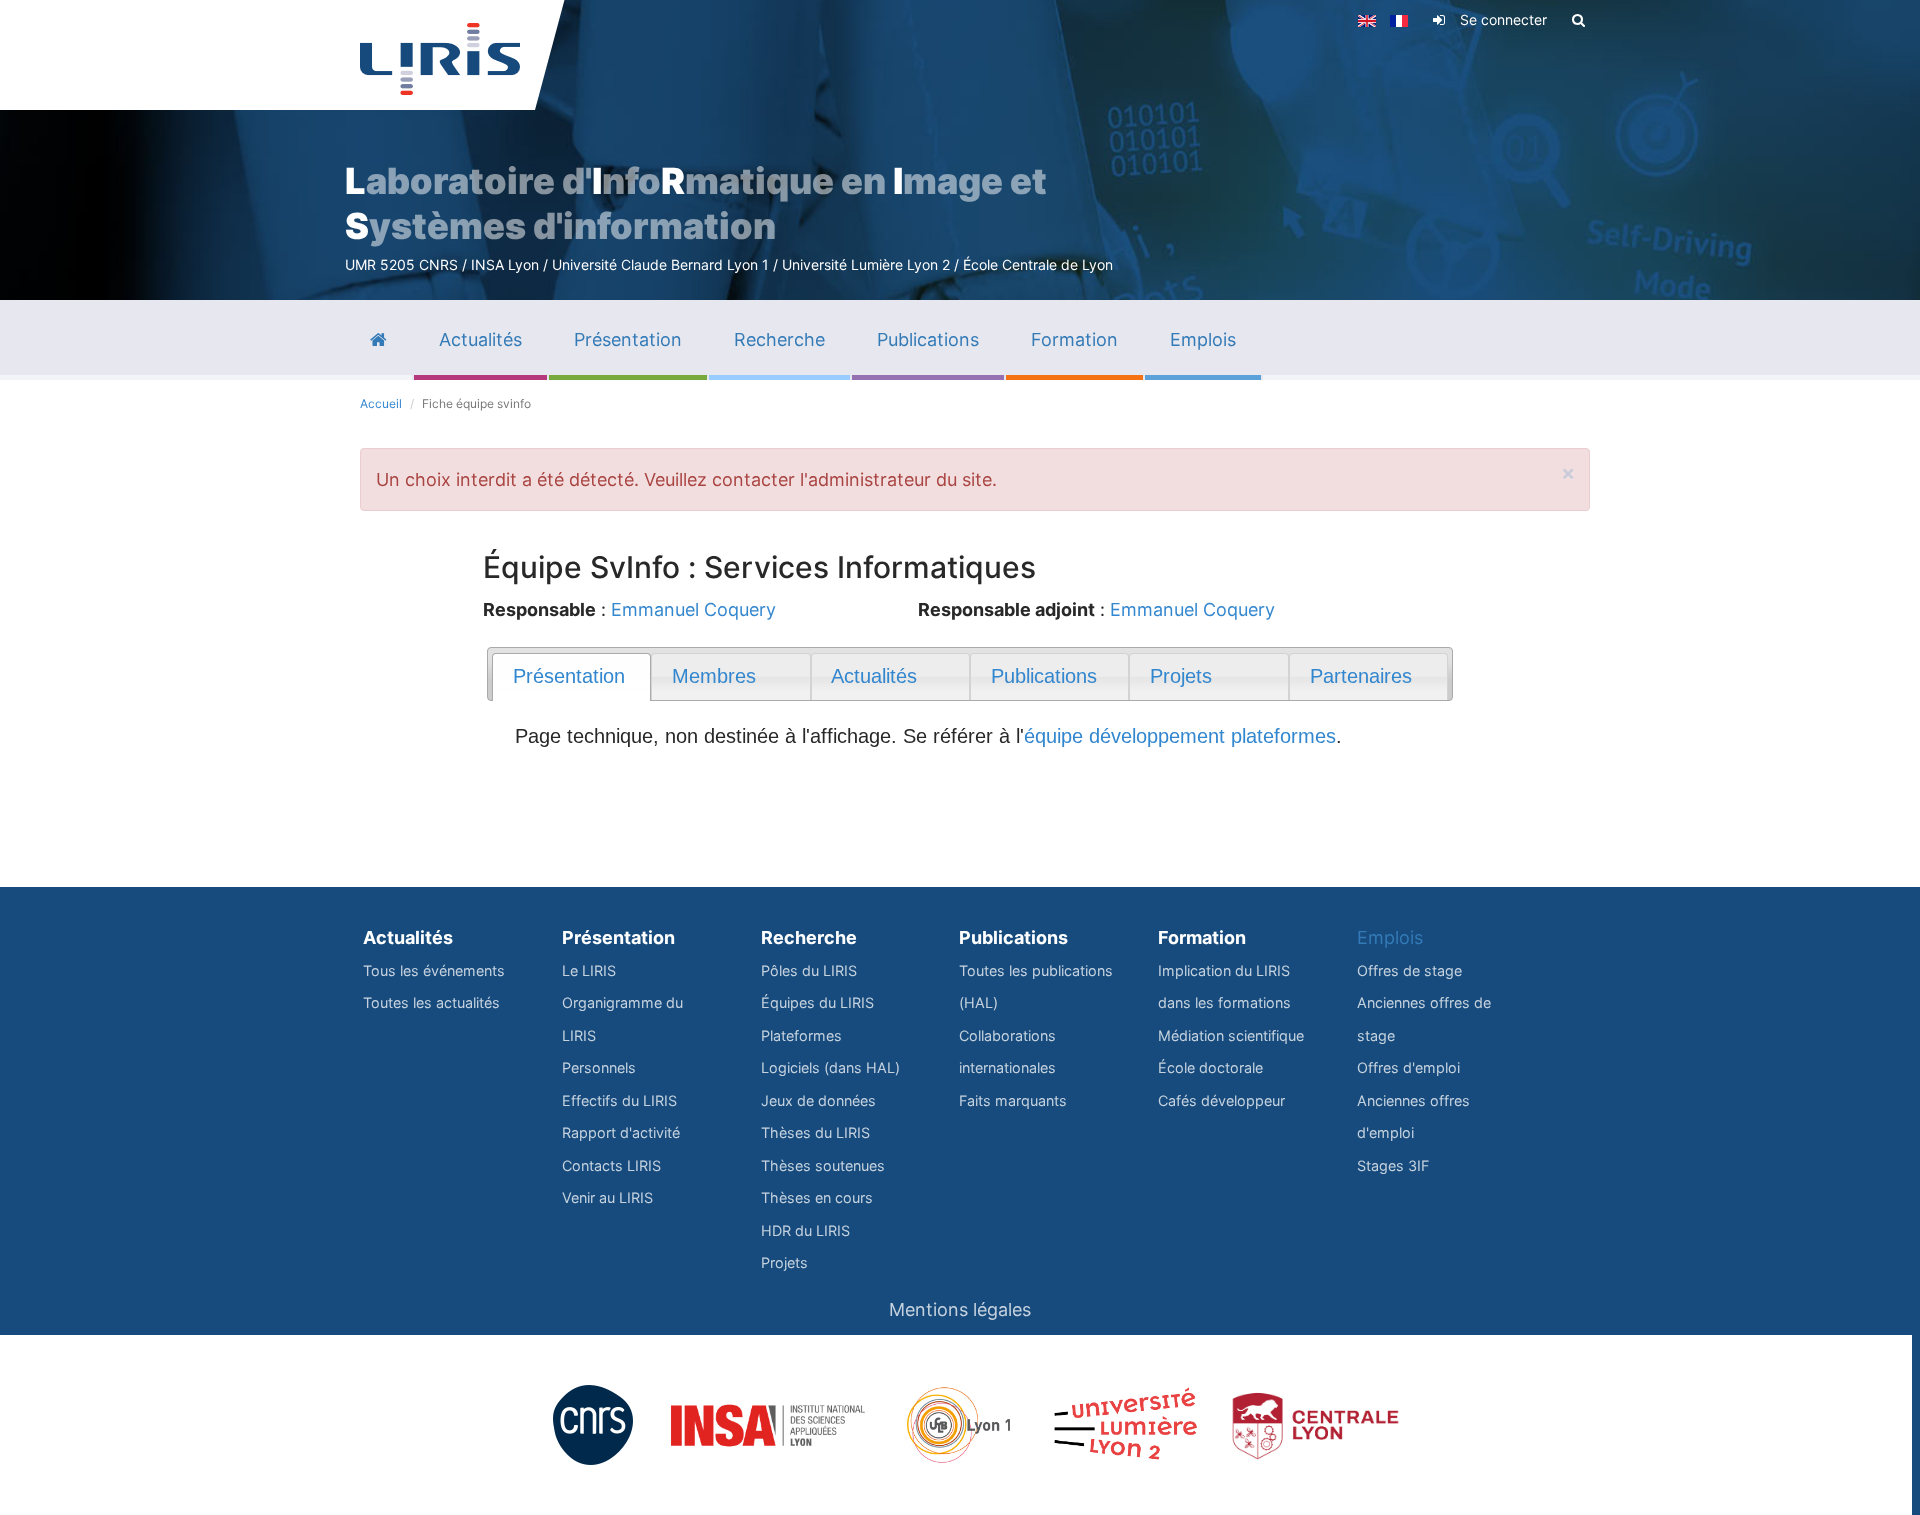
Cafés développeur (1221, 1100)
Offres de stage (1409, 970)
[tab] (571, 677)
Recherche (809, 937)
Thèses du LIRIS (815, 1132)
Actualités (408, 937)
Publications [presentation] (1044, 676)
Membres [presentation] (714, 676)
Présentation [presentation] (569, 676)
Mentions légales (960, 1309)
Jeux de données (818, 1100)
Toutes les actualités (431, 1002)
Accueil (381, 403)
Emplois (1390, 937)
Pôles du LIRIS (809, 970)
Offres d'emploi (1408, 1067)
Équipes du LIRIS (817, 1002)
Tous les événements (434, 970)
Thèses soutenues (823, 1165)
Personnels (599, 1067)
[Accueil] (440, 59)
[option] (960, 150)
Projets (784, 1262)
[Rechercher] (1578, 20)
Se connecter (1503, 19)
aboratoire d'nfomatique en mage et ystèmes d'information (696, 203)
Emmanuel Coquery (693, 609)
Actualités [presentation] (874, 676)
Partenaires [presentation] (1361, 676)
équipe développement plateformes (1180, 736)
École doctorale (1210, 1067)
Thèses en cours (817, 1197)
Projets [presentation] (1181, 676)
